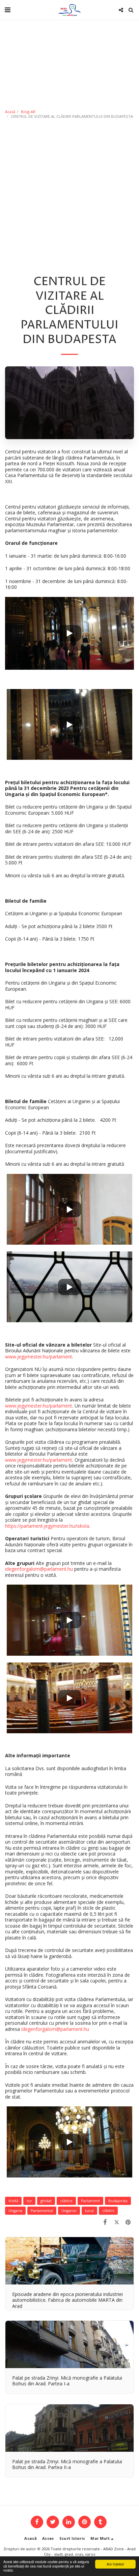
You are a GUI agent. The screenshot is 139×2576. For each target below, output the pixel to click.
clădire (66, 2201)
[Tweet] (117, 2222)
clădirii (108, 2210)
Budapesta (118, 2201)
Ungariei (69, 2210)
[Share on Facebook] (105, 2222)
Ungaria (15, 2210)
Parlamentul (42, 2210)
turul (89, 2210)
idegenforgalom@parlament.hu (39, 1569)
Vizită (13, 2201)
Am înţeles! (115, 2564)
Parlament (90, 2201)
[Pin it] (128, 2222)
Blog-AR (28, 112)
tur (29, 2201)
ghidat (46, 2201)
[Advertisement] (69, 195)
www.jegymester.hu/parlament (39, 1357)
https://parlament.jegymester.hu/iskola (47, 1526)
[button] (7, 10)
